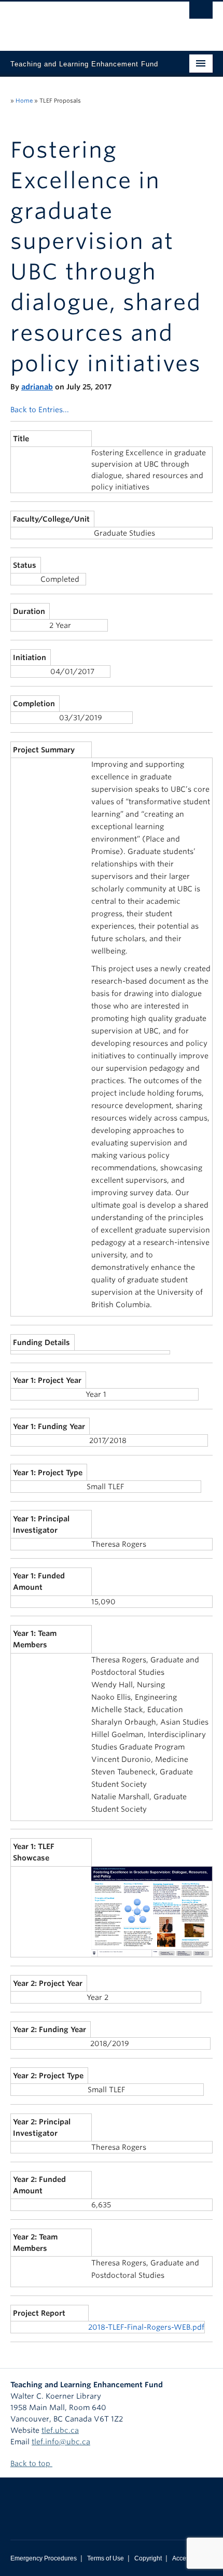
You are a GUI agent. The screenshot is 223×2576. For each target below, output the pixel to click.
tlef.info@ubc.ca (61, 2442)
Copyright (148, 2558)
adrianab (37, 387)
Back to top (31, 2463)
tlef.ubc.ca (60, 2430)
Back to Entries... (40, 410)
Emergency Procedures (44, 2558)
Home (24, 101)
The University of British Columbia (81, 21)
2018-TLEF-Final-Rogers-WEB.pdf (146, 2327)
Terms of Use (106, 2558)
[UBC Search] (201, 13)
